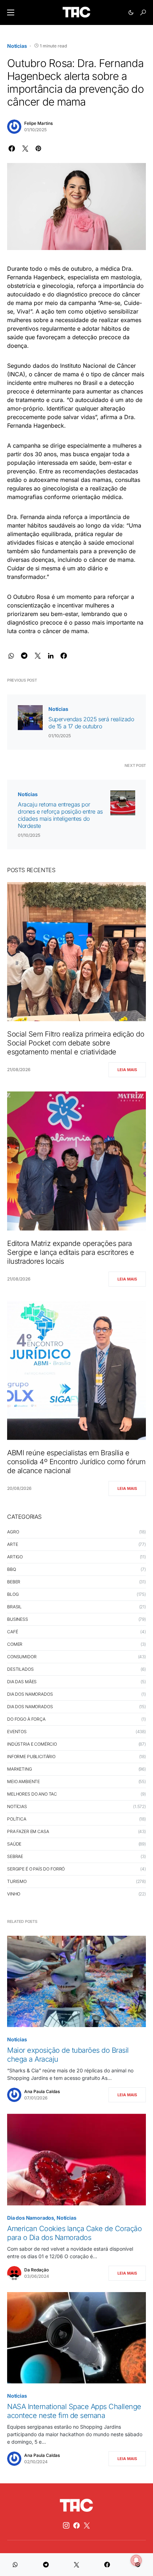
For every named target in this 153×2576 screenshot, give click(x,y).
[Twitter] (87, 2525)
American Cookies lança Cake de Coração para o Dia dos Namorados (74, 2233)
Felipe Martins (38, 123)
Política (17, 1819)
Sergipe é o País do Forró (36, 1869)
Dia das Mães (22, 1682)
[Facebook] (76, 2525)
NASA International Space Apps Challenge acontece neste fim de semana (74, 2411)
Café (12, 1632)
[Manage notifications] (136, 2560)
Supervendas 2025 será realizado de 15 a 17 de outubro (91, 723)
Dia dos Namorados (30, 1694)
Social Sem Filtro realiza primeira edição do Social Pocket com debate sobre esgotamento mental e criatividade (76, 1043)
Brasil (14, 1607)
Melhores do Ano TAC (32, 1794)
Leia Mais (127, 1070)
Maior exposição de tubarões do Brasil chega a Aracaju (68, 2055)
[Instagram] (66, 2525)
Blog (13, 1594)
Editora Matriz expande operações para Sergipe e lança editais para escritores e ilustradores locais (71, 1252)
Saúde (14, 1844)
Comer (15, 1644)
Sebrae (15, 1856)
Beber (14, 1582)
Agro (13, 1532)
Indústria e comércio (32, 1744)
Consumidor (22, 1657)
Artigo (15, 1557)
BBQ (12, 1569)
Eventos (17, 1732)
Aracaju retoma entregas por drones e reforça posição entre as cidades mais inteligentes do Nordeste (60, 815)
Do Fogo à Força (26, 1719)
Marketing (20, 1769)
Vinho (14, 1894)
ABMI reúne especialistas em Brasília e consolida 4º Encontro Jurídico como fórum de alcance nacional (76, 1462)
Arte (12, 1544)
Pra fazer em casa (28, 1831)
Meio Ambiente (23, 1781)
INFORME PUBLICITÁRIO (31, 1757)
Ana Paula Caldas (42, 2091)
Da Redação (36, 2270)
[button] (11, 12)
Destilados (20, 1669)
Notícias (17, 46)
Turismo (17, 1881)
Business (18, 1619)
